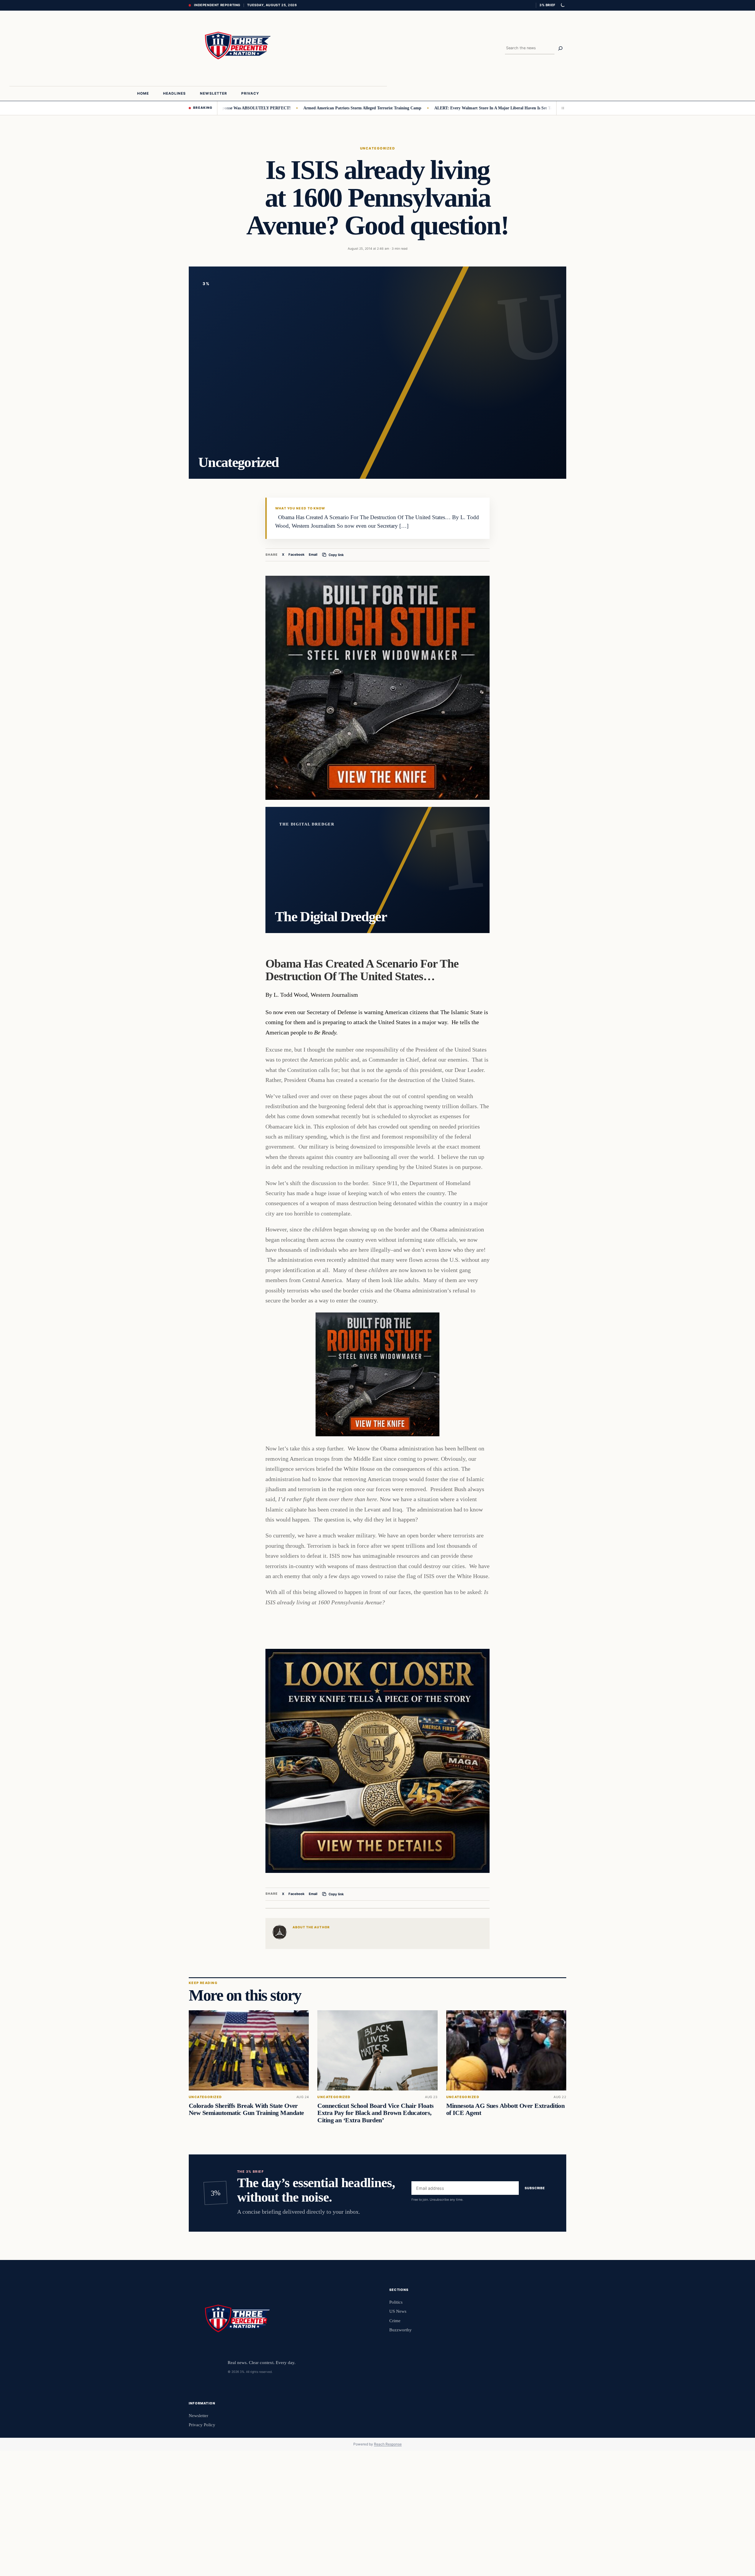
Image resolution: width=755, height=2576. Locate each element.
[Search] (560, 48)
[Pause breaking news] (561, 108)
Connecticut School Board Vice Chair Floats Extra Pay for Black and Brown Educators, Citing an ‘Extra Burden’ (375, 2113)
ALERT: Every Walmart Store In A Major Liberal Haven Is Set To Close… (429, 108)
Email (313, 555)
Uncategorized (377, 148)
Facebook (297, 555)
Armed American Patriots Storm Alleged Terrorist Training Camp (290, 108)
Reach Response (388, 2444)
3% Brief (547, 5)
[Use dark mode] (562, 5)
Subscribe (535, 2188)
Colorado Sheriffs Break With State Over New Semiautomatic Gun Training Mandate (246, 2109)
